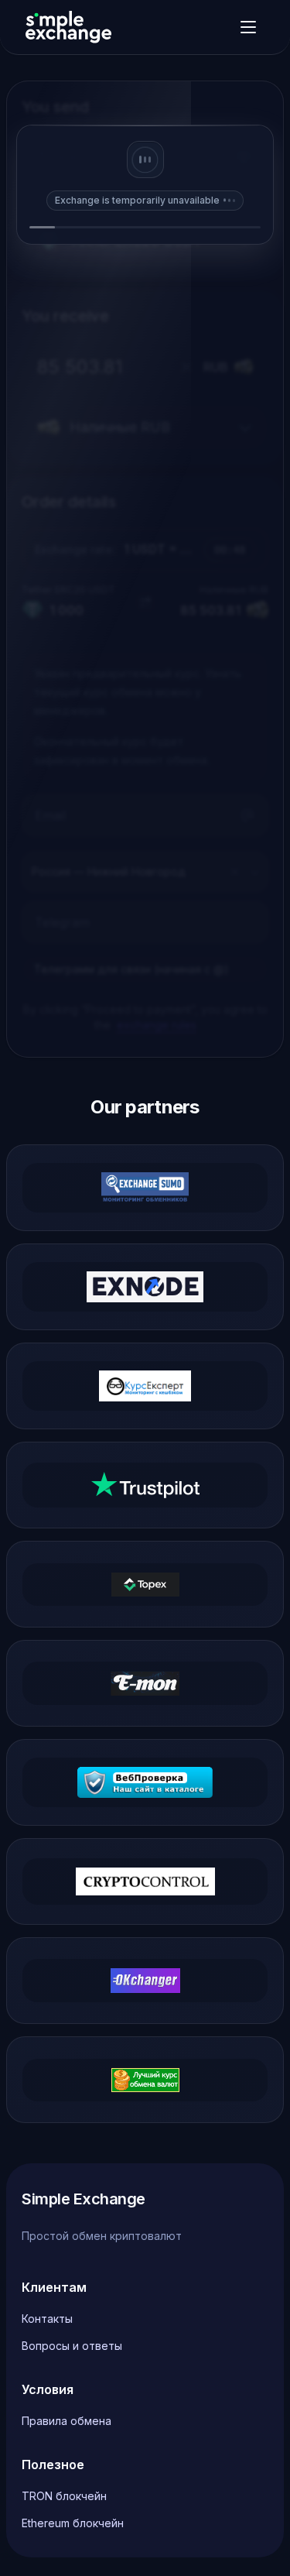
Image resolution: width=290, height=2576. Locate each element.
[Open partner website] (145, 1188)
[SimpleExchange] (68, 27)
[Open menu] (248, 27)
